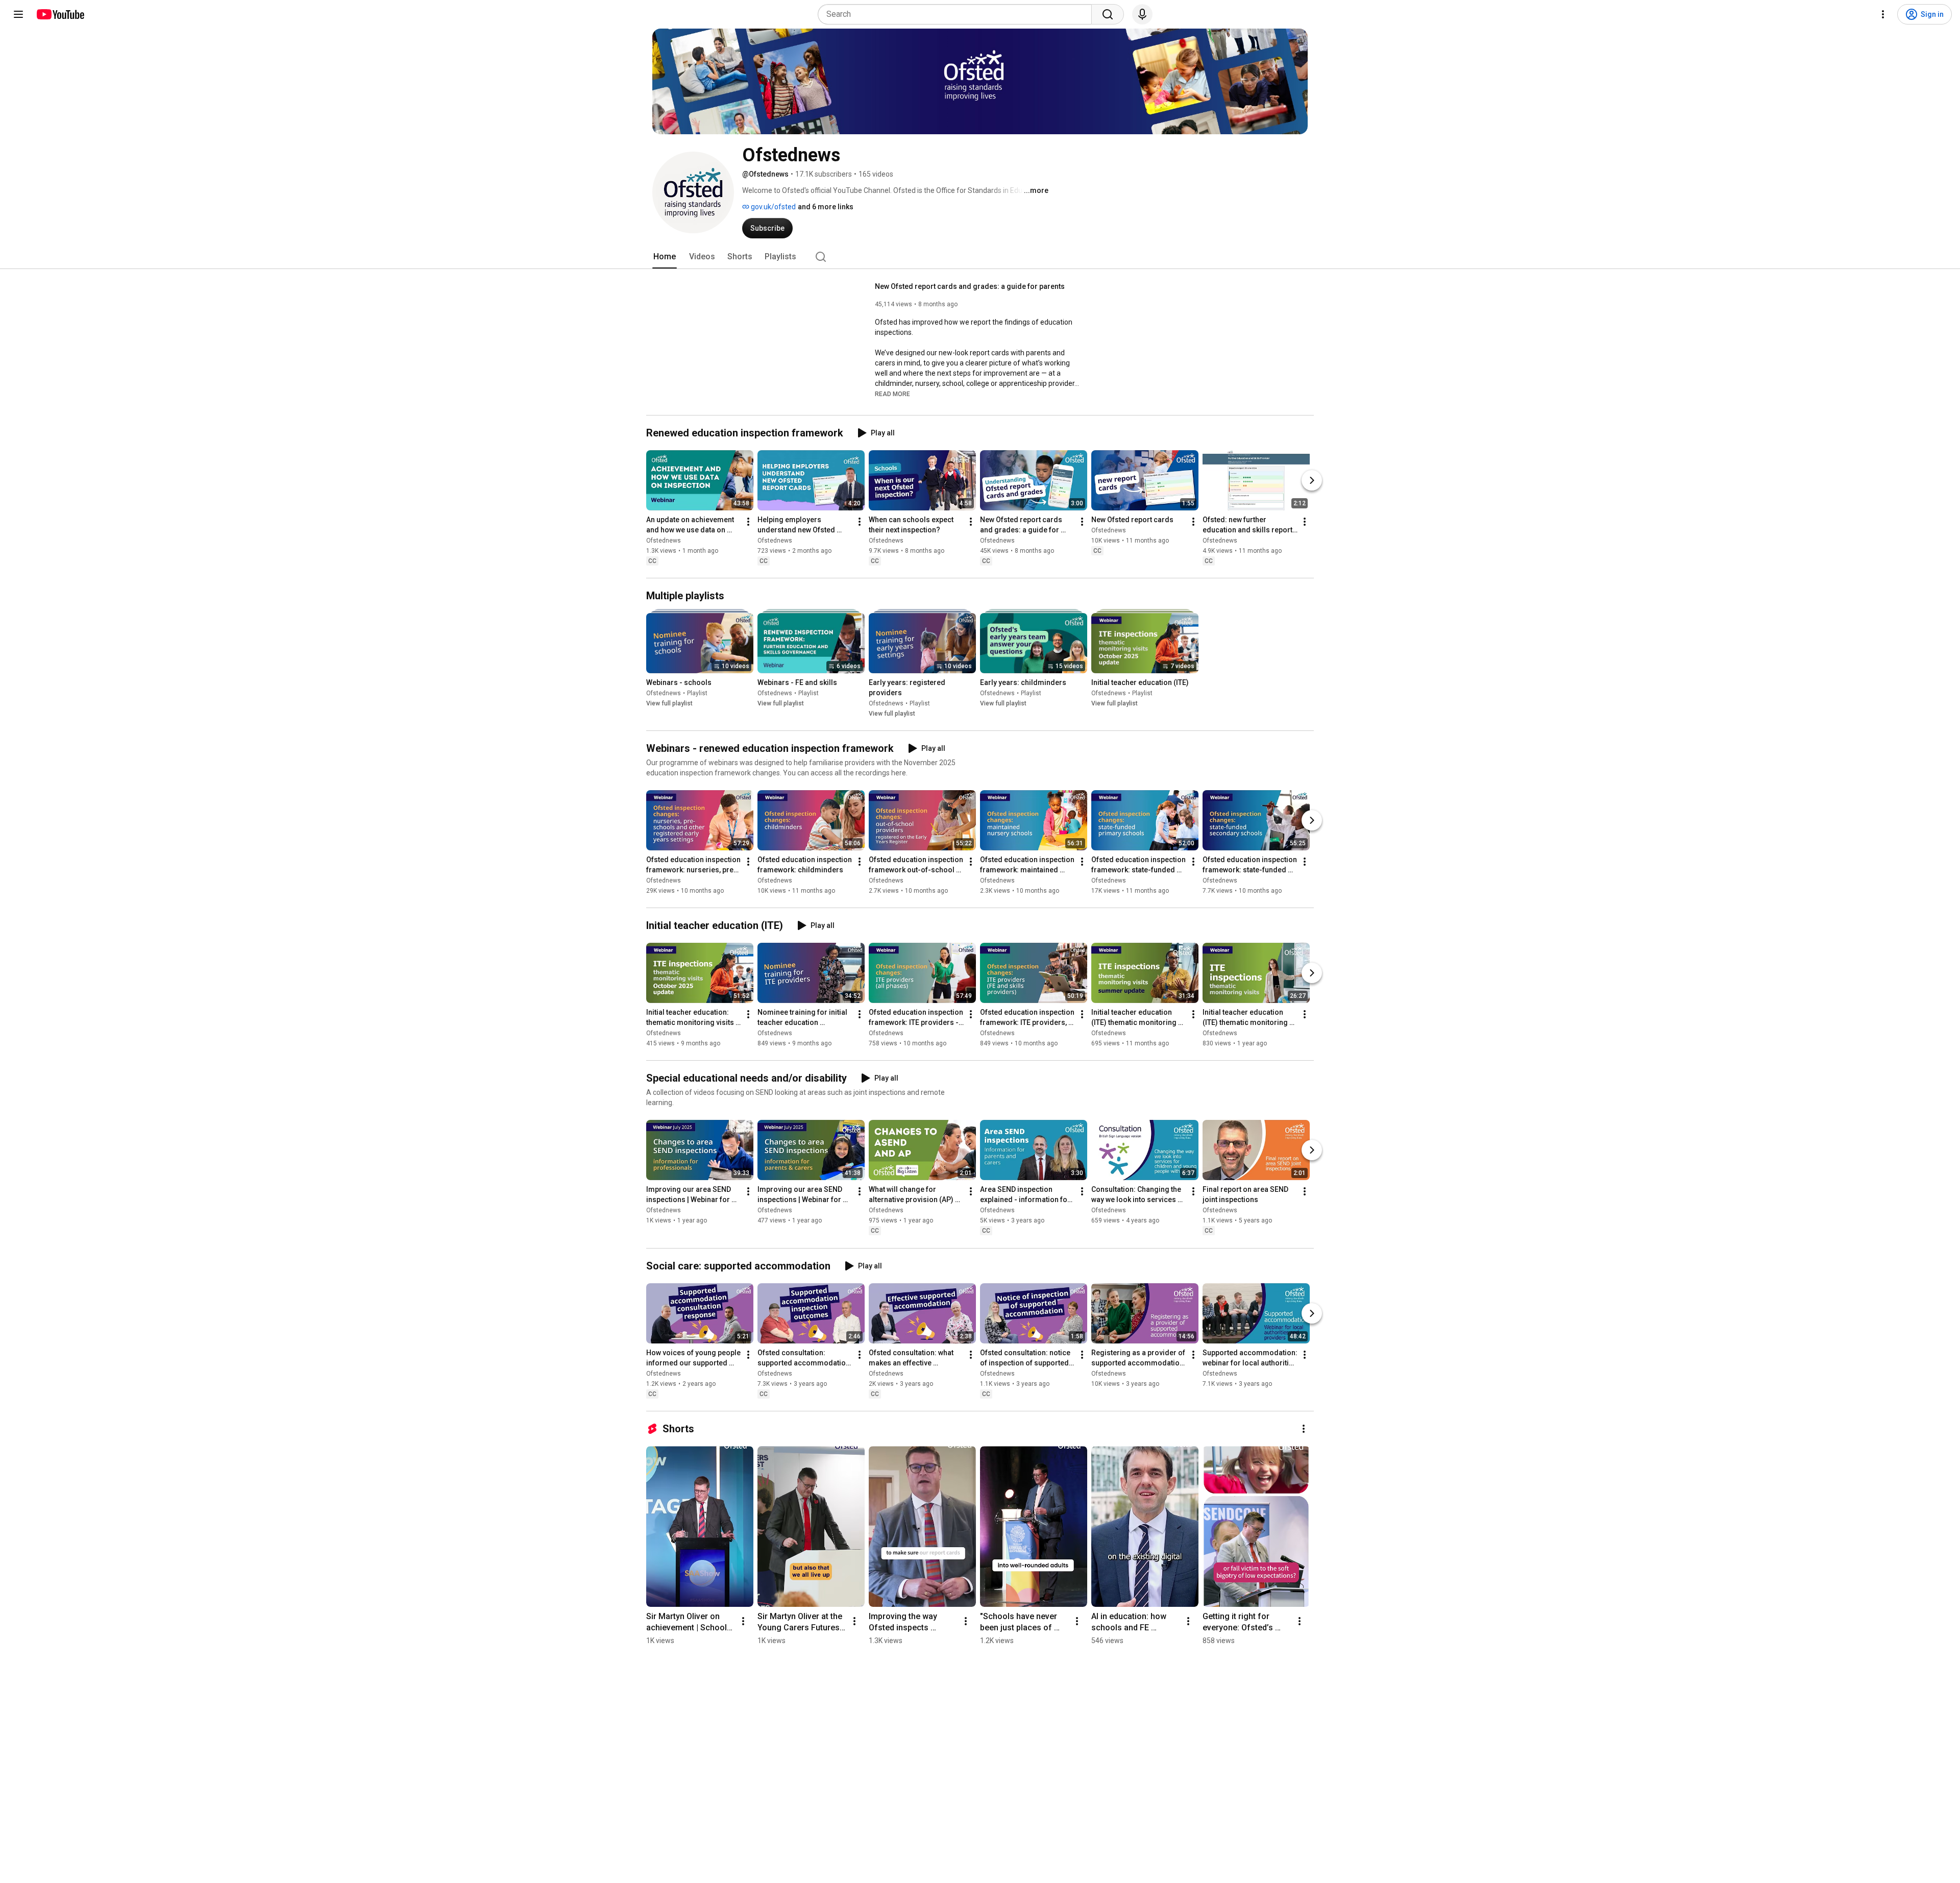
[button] (892, 394)
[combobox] (958, 14)
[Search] (1108, 14)
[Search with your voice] (1142, 14)
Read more (892, 394)
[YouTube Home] (60, 14)
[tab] (665, 257)
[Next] (1312, 480)
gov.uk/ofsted (773, 207)
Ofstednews (664, 541)
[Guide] (18, 14)
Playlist (697, 693)
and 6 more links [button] (826, 207)
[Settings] (1883, 14)
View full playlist (669, 703)
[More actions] (748, 522)
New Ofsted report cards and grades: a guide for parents (970, 286)
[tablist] (980, 257)
